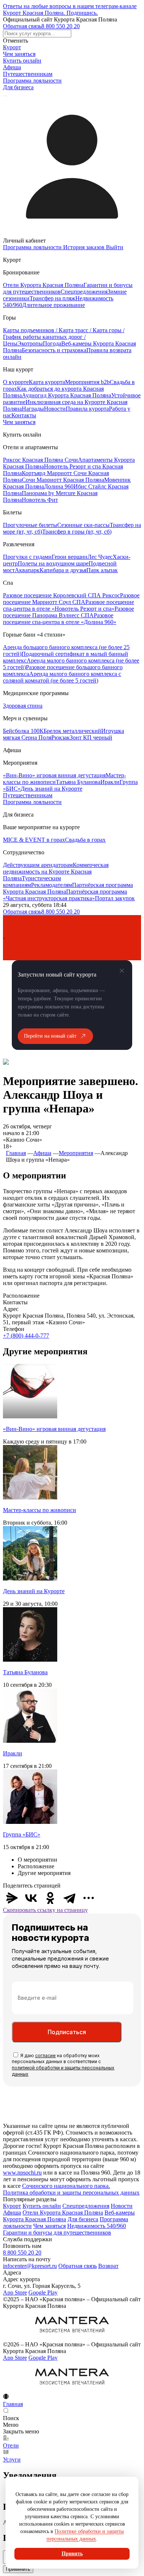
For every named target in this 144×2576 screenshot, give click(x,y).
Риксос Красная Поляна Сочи (40, 460)
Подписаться (67, 2032)
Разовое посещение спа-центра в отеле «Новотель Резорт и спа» (68, 605)
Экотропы (30, 343)
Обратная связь (22, 26)
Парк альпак (102, 570)
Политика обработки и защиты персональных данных (71, 2193)
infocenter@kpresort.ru (30, 2266)
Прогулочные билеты (30, 525)
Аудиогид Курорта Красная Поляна (66, 395)
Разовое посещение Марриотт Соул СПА (71, 599)
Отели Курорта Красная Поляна (43, 285)
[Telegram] (69, 1898)
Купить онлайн (22, 61)
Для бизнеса (18, 87)
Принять (72, 2554)
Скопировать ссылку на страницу (45, 1910)
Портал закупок (115, 898)
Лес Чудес (100, 557)
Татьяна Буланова (78, 782)
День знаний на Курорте (52, 789)
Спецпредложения (84, 292)
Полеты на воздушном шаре (53, 563)
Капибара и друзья (63, 570)
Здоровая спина (23, 706)
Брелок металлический (72, 731)
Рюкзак (61, 738)
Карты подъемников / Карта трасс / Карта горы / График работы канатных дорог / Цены (64, 337)
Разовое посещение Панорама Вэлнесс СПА (68, 612)
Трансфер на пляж (52, 298)
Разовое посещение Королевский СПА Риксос (61, 595)
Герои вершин (70, 557)
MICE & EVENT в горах (34, 840)
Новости (55, 409)
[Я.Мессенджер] (12, 1898)
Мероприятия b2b (87, 382)
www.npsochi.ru (22, 2173)
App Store (15, 2293)
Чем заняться (19, 54)
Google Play (43, 2293)
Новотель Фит (40, 500)
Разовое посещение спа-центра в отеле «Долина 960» (60, 619)
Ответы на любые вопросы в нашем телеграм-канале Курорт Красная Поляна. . (70, 9)
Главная (16, 1153)
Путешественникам (28, 74)
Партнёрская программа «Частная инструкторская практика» (65, 895)
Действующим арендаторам (38, 865)
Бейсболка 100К (23, 731)
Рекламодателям (52, 885)
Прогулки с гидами (27, 557)
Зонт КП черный (91, 738)
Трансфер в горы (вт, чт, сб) (77, 532)
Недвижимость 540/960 (97, 2226)
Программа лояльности (32, 81)
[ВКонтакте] (31, 1898)
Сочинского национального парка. (66, 2186)
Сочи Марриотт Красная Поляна (63, 480)
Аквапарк (27, 570)
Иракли (110, 782)
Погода (52, 343)
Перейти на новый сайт (50, 1036)
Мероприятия (76, 1153)
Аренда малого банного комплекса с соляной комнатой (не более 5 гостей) (62, 677)
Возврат (108, 2266)
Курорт (12, 47)
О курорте (16, 382)
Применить (18, 2569)
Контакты (24, 415)
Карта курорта (47, 382)
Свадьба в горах (85, 840)
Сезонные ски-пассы (83, 525)
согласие (45, 2056)
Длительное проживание (54, 305)
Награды (33, 409)
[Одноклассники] (50, 1898)
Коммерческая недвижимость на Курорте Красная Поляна (56, 872)
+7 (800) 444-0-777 (26, 1336)
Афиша (12, 67)
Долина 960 (59, 486)
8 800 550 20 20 (61, 26)
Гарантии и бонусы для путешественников (57, 2233)
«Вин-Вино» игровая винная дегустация (54, 775)
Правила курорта (87, 409)
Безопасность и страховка (54, 350)
